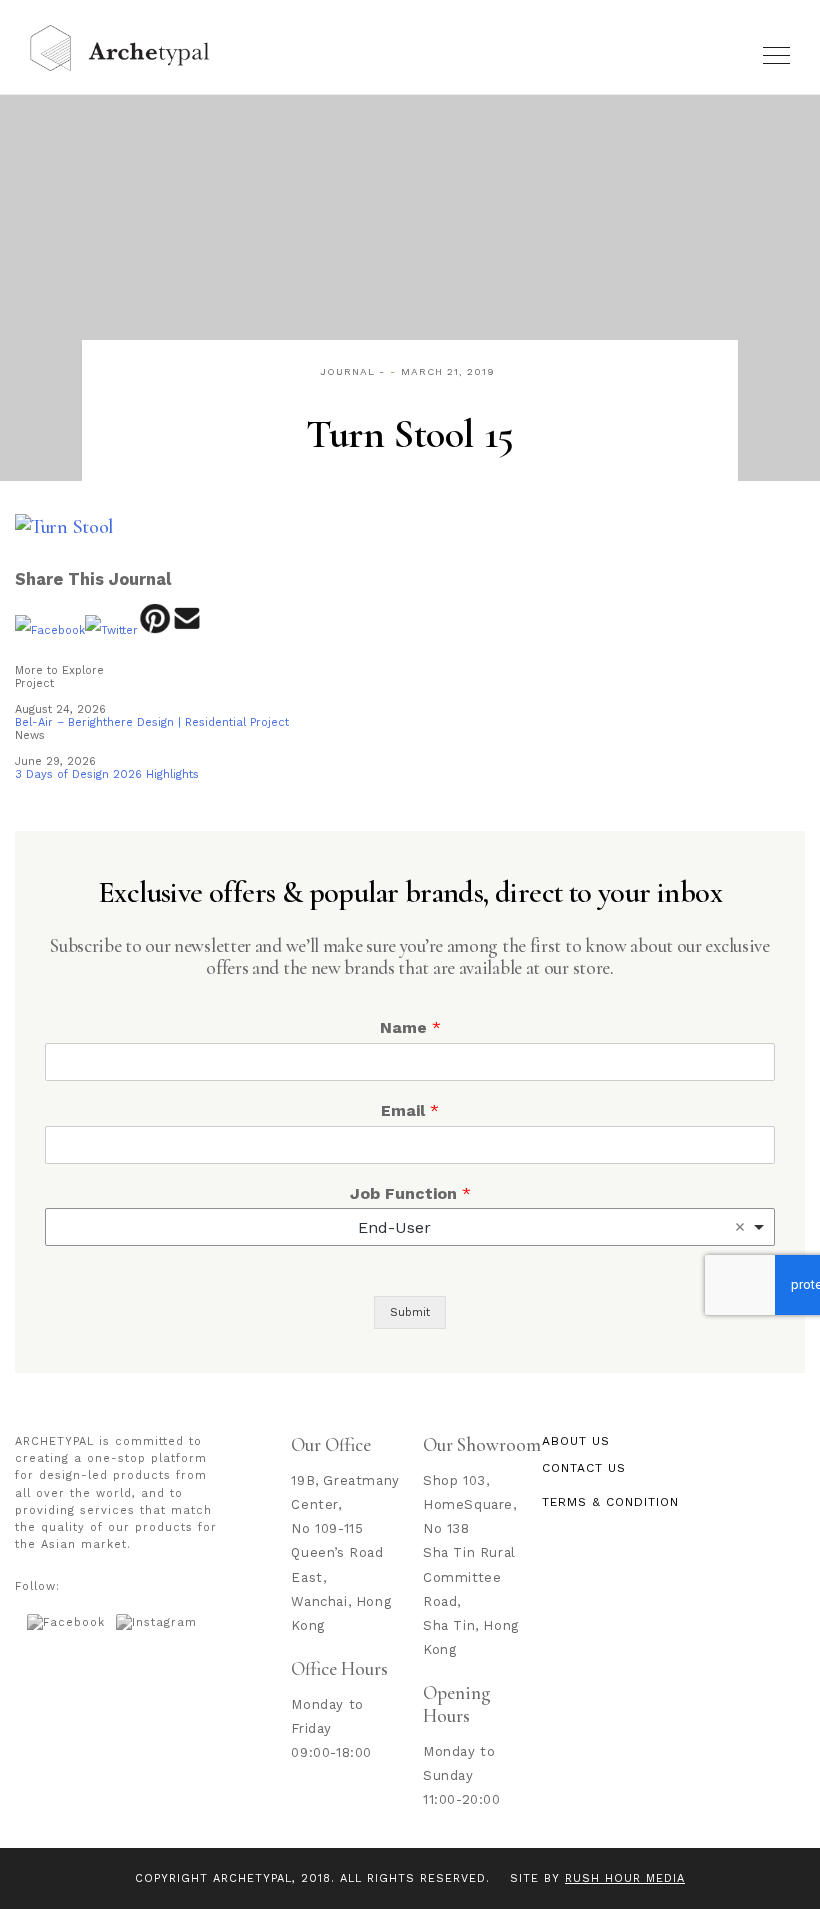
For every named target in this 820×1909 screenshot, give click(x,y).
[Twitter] (111, 630)
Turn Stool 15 (409, 434)
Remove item (740, 1227)
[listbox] (410, 1227)
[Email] (187, 630)
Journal (347, 371)
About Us (576, 1441)
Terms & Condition (610, 1502)
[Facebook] (50, 630)
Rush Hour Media (625, 1878)
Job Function (410, 1193)
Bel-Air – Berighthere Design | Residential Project (152, 722)
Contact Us (584, 1468)
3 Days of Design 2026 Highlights (107, 774)
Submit (410, 1312)
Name (410, 1027)
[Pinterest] (154, 630)
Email (410, 1110)
